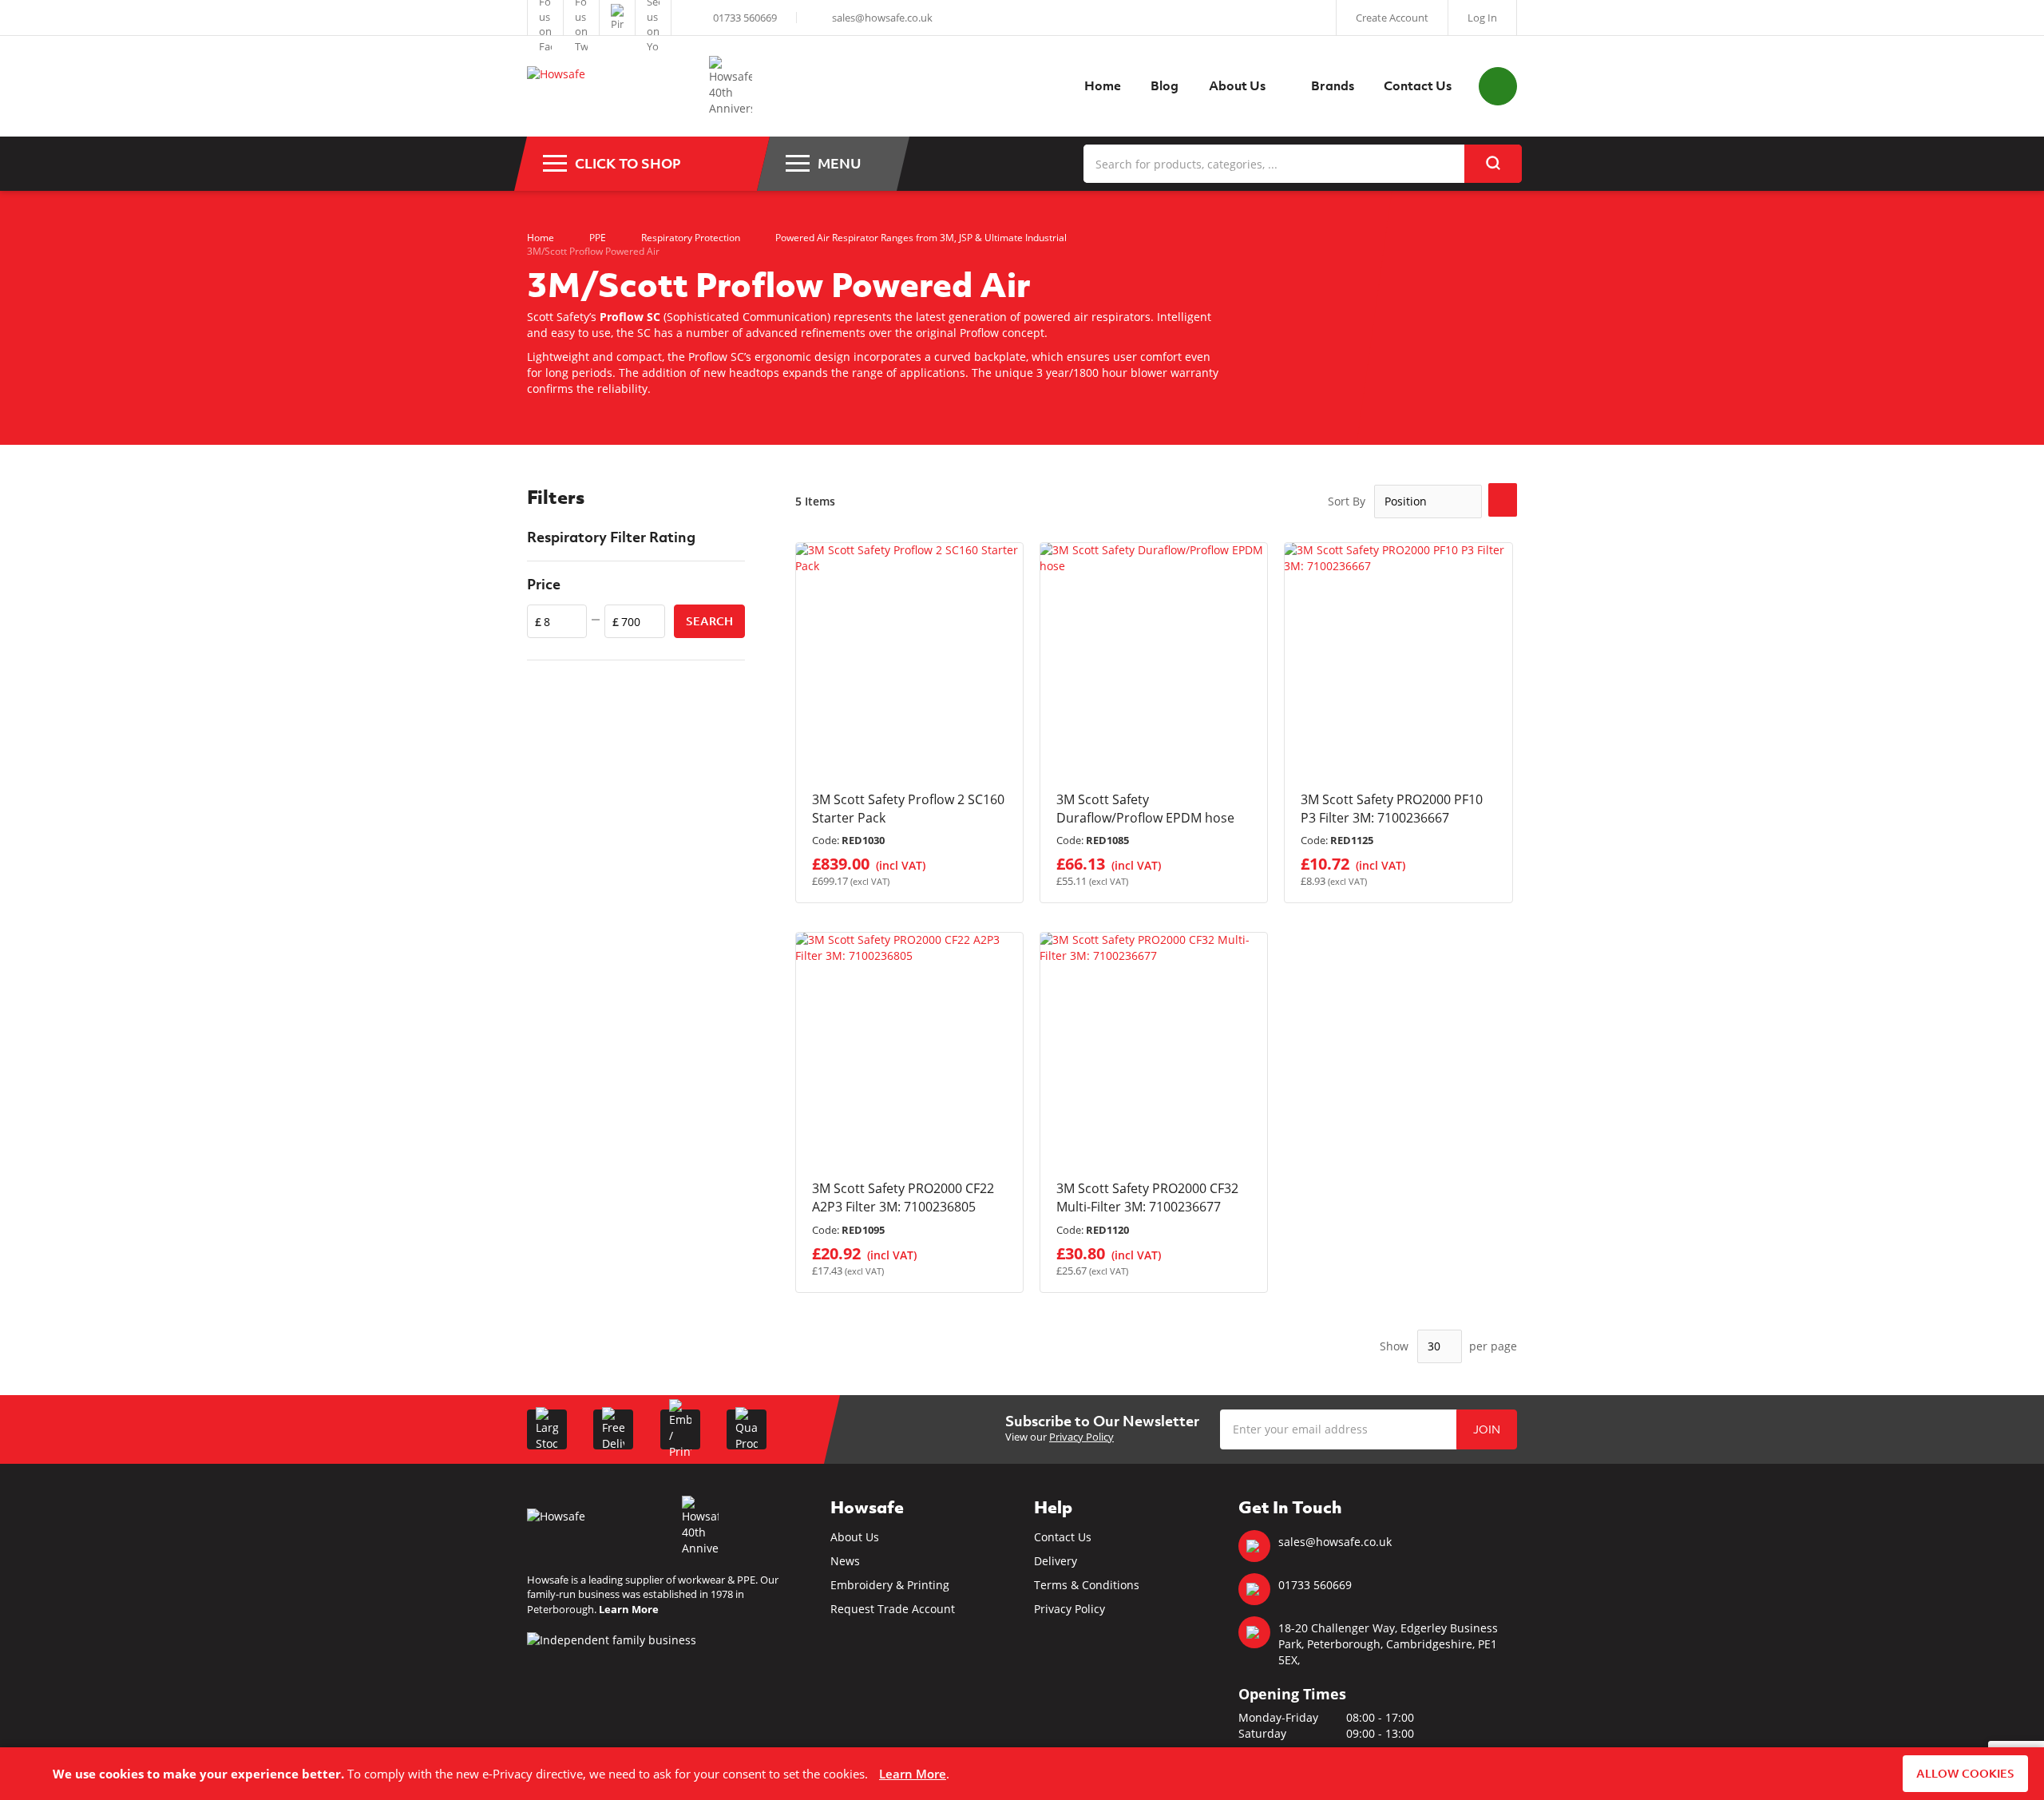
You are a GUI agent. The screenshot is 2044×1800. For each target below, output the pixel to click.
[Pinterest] (617, 18)
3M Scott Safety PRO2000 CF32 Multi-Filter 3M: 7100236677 (1147, 1197)
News (845, 1561)
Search (709, 621)
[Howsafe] (610, 87)
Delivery (1056, 1561)
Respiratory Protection (691, 238)
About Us (855, 1537)
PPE (598, 238)
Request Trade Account (893, 1609)
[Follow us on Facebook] (545, 18)
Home (541, 238)
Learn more (913, 1774)
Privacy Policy (1081, 1437)
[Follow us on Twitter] (581, 18)
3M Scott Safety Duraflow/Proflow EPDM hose (1145, 809)
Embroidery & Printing (890, 1585)
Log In (1482, 18)
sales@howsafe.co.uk (882, 18)
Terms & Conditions (1087, 1585)
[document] (1022, 1774)
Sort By (1347, 501)
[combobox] (1302, 164)
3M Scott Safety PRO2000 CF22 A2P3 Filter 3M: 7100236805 (903, 1197)
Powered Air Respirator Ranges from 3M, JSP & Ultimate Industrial (921, 238)
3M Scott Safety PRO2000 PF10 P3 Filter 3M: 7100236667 (1392, 809)
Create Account (1392, 18)
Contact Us (1063, 1537)
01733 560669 (745, 18)
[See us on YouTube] (653, 18)
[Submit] (1493, 164)
